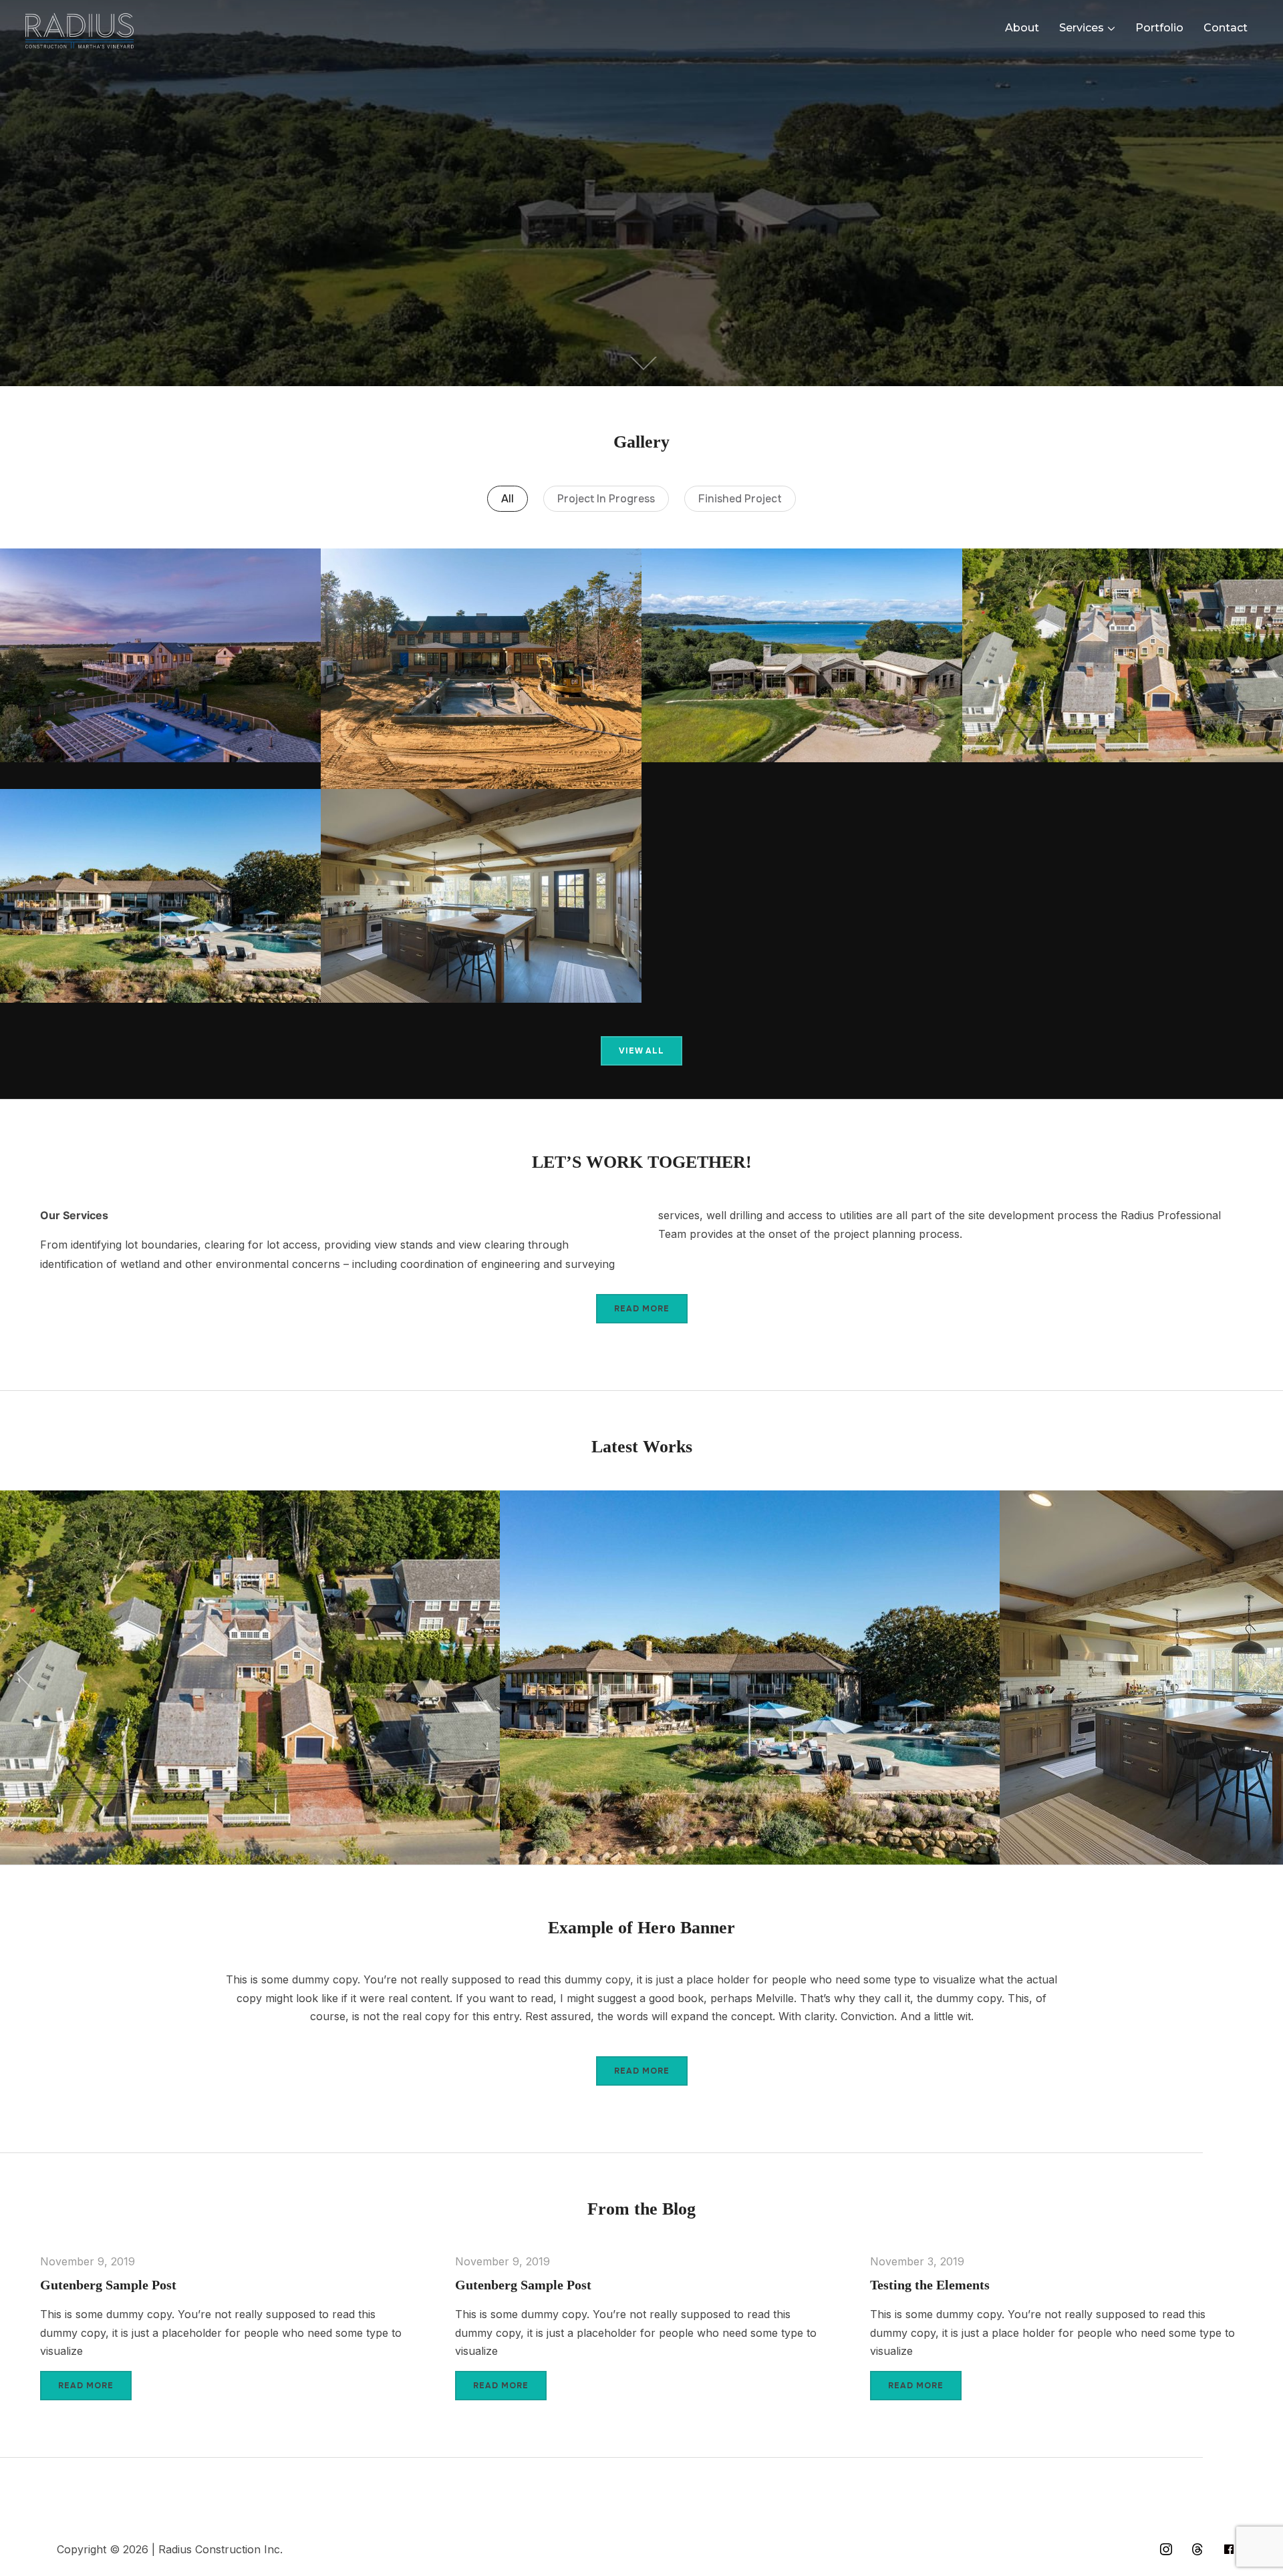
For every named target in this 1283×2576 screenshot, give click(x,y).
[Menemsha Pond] (802, 655)
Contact (1226, 28)
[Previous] (29, 1673)
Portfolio (1159, 28)
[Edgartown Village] (1123, 655)
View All (641, 1051)
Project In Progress (606, 499)
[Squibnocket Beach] (481, 896)
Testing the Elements (930, 2285)
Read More (642, 1309)
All (508, 499)
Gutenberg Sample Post (108, 2285)
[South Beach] (481, 668)
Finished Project (740, 499)
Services (1082, 28)
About (1022, 28)
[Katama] (160, 655)
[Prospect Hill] (160, 896)
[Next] (1254, 1673)
